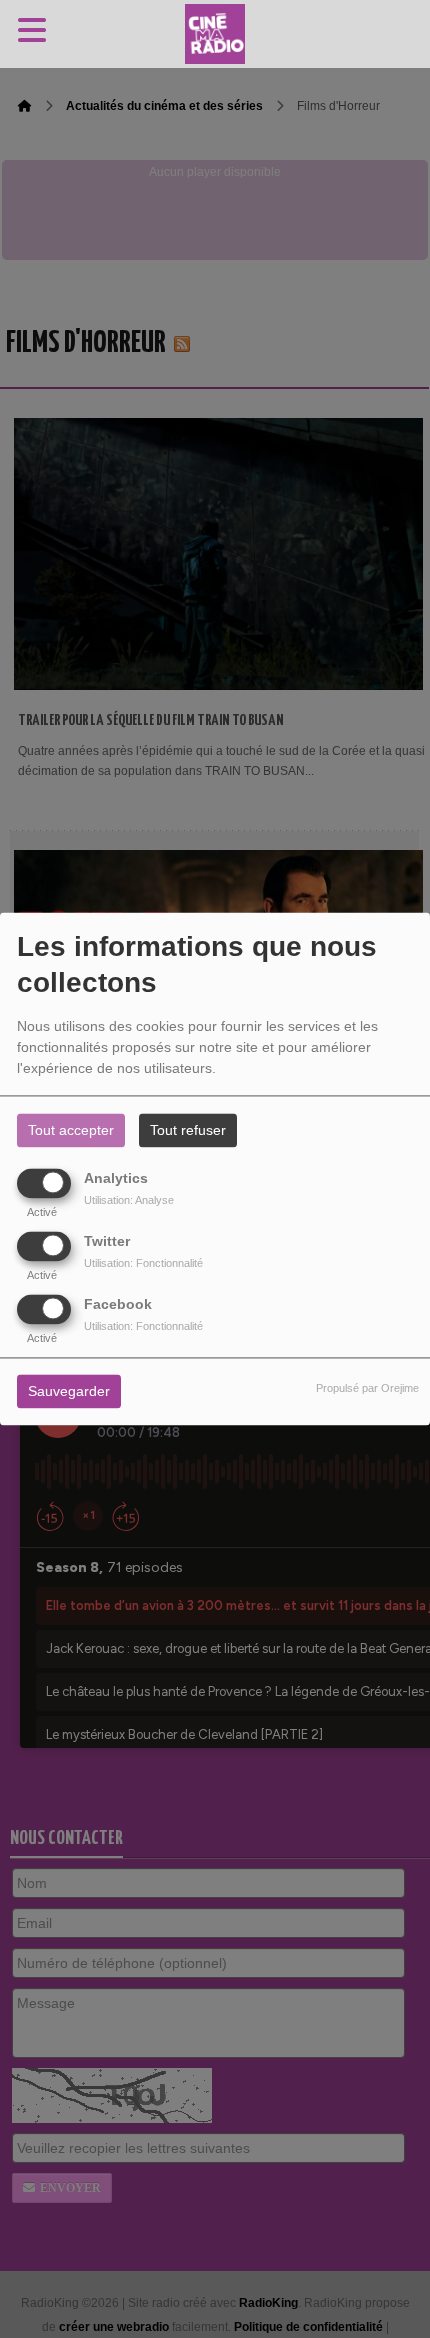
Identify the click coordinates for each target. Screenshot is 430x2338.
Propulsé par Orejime (367, 1389)
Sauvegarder (69, 1392)
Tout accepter (71, 1131)
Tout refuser (188, 1131)
